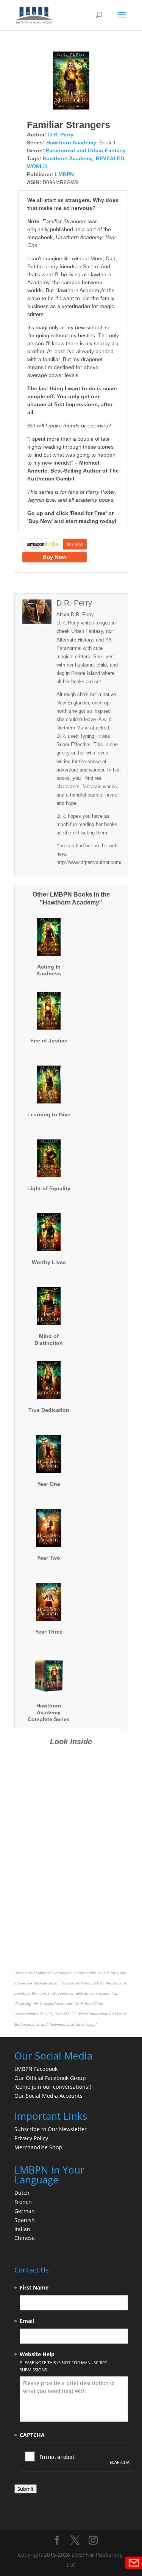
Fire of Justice (49, 1041)
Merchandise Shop (38, 2147)
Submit (26, 2489)
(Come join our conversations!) (53, 2087)
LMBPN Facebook (37, 2069)
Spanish (25, 2220)
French (23, 2202)
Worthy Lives (49, 1262)
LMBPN (64, 174)
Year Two (49, 1558)
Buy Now (55, 557)
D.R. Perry (61, 135)
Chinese (25, 2238)
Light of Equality (49, 1188)
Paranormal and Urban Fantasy (86, 150)
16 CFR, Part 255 (54, 2014)
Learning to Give (49, 1114)
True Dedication (49, 1410)
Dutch (22, 2193)
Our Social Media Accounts (48, 2096)
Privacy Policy (31, 2138)
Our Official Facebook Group (50, 2078)
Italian (22, 2229)
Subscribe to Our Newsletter (51, 2129)
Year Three (49, 1632)
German (25, 2211)
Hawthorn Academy (71, 142)
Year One (49, 1484)
